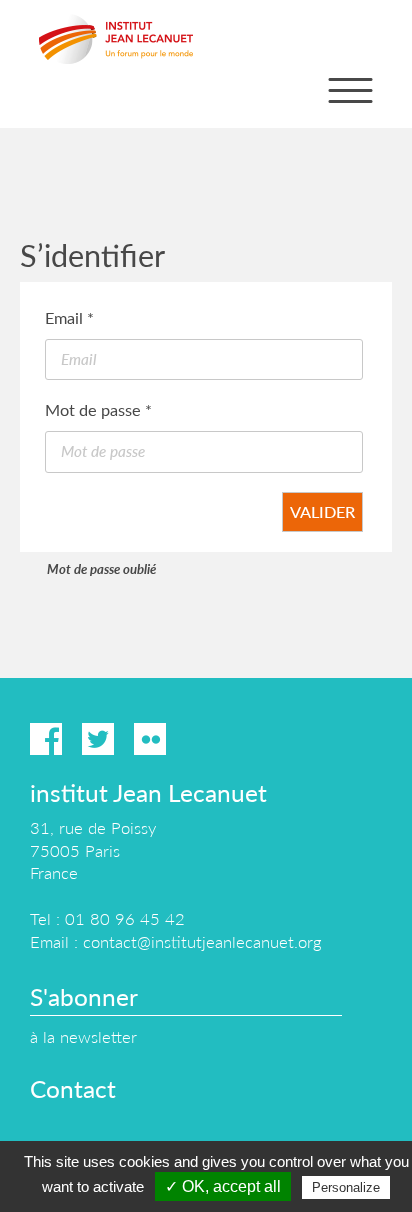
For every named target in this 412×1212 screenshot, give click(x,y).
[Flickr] (150, 739)
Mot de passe (98, 409)
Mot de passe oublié (101, 569)
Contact (73, 1088)
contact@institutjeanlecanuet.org (202, 941)
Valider (322, 511)
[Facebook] (46, 739)
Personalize (346, 1187)
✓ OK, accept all (223, 1186)
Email (69, 317)
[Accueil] (116, 39)
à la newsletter (83, 1036)
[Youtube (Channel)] (202, 739)
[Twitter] (98, 739)
